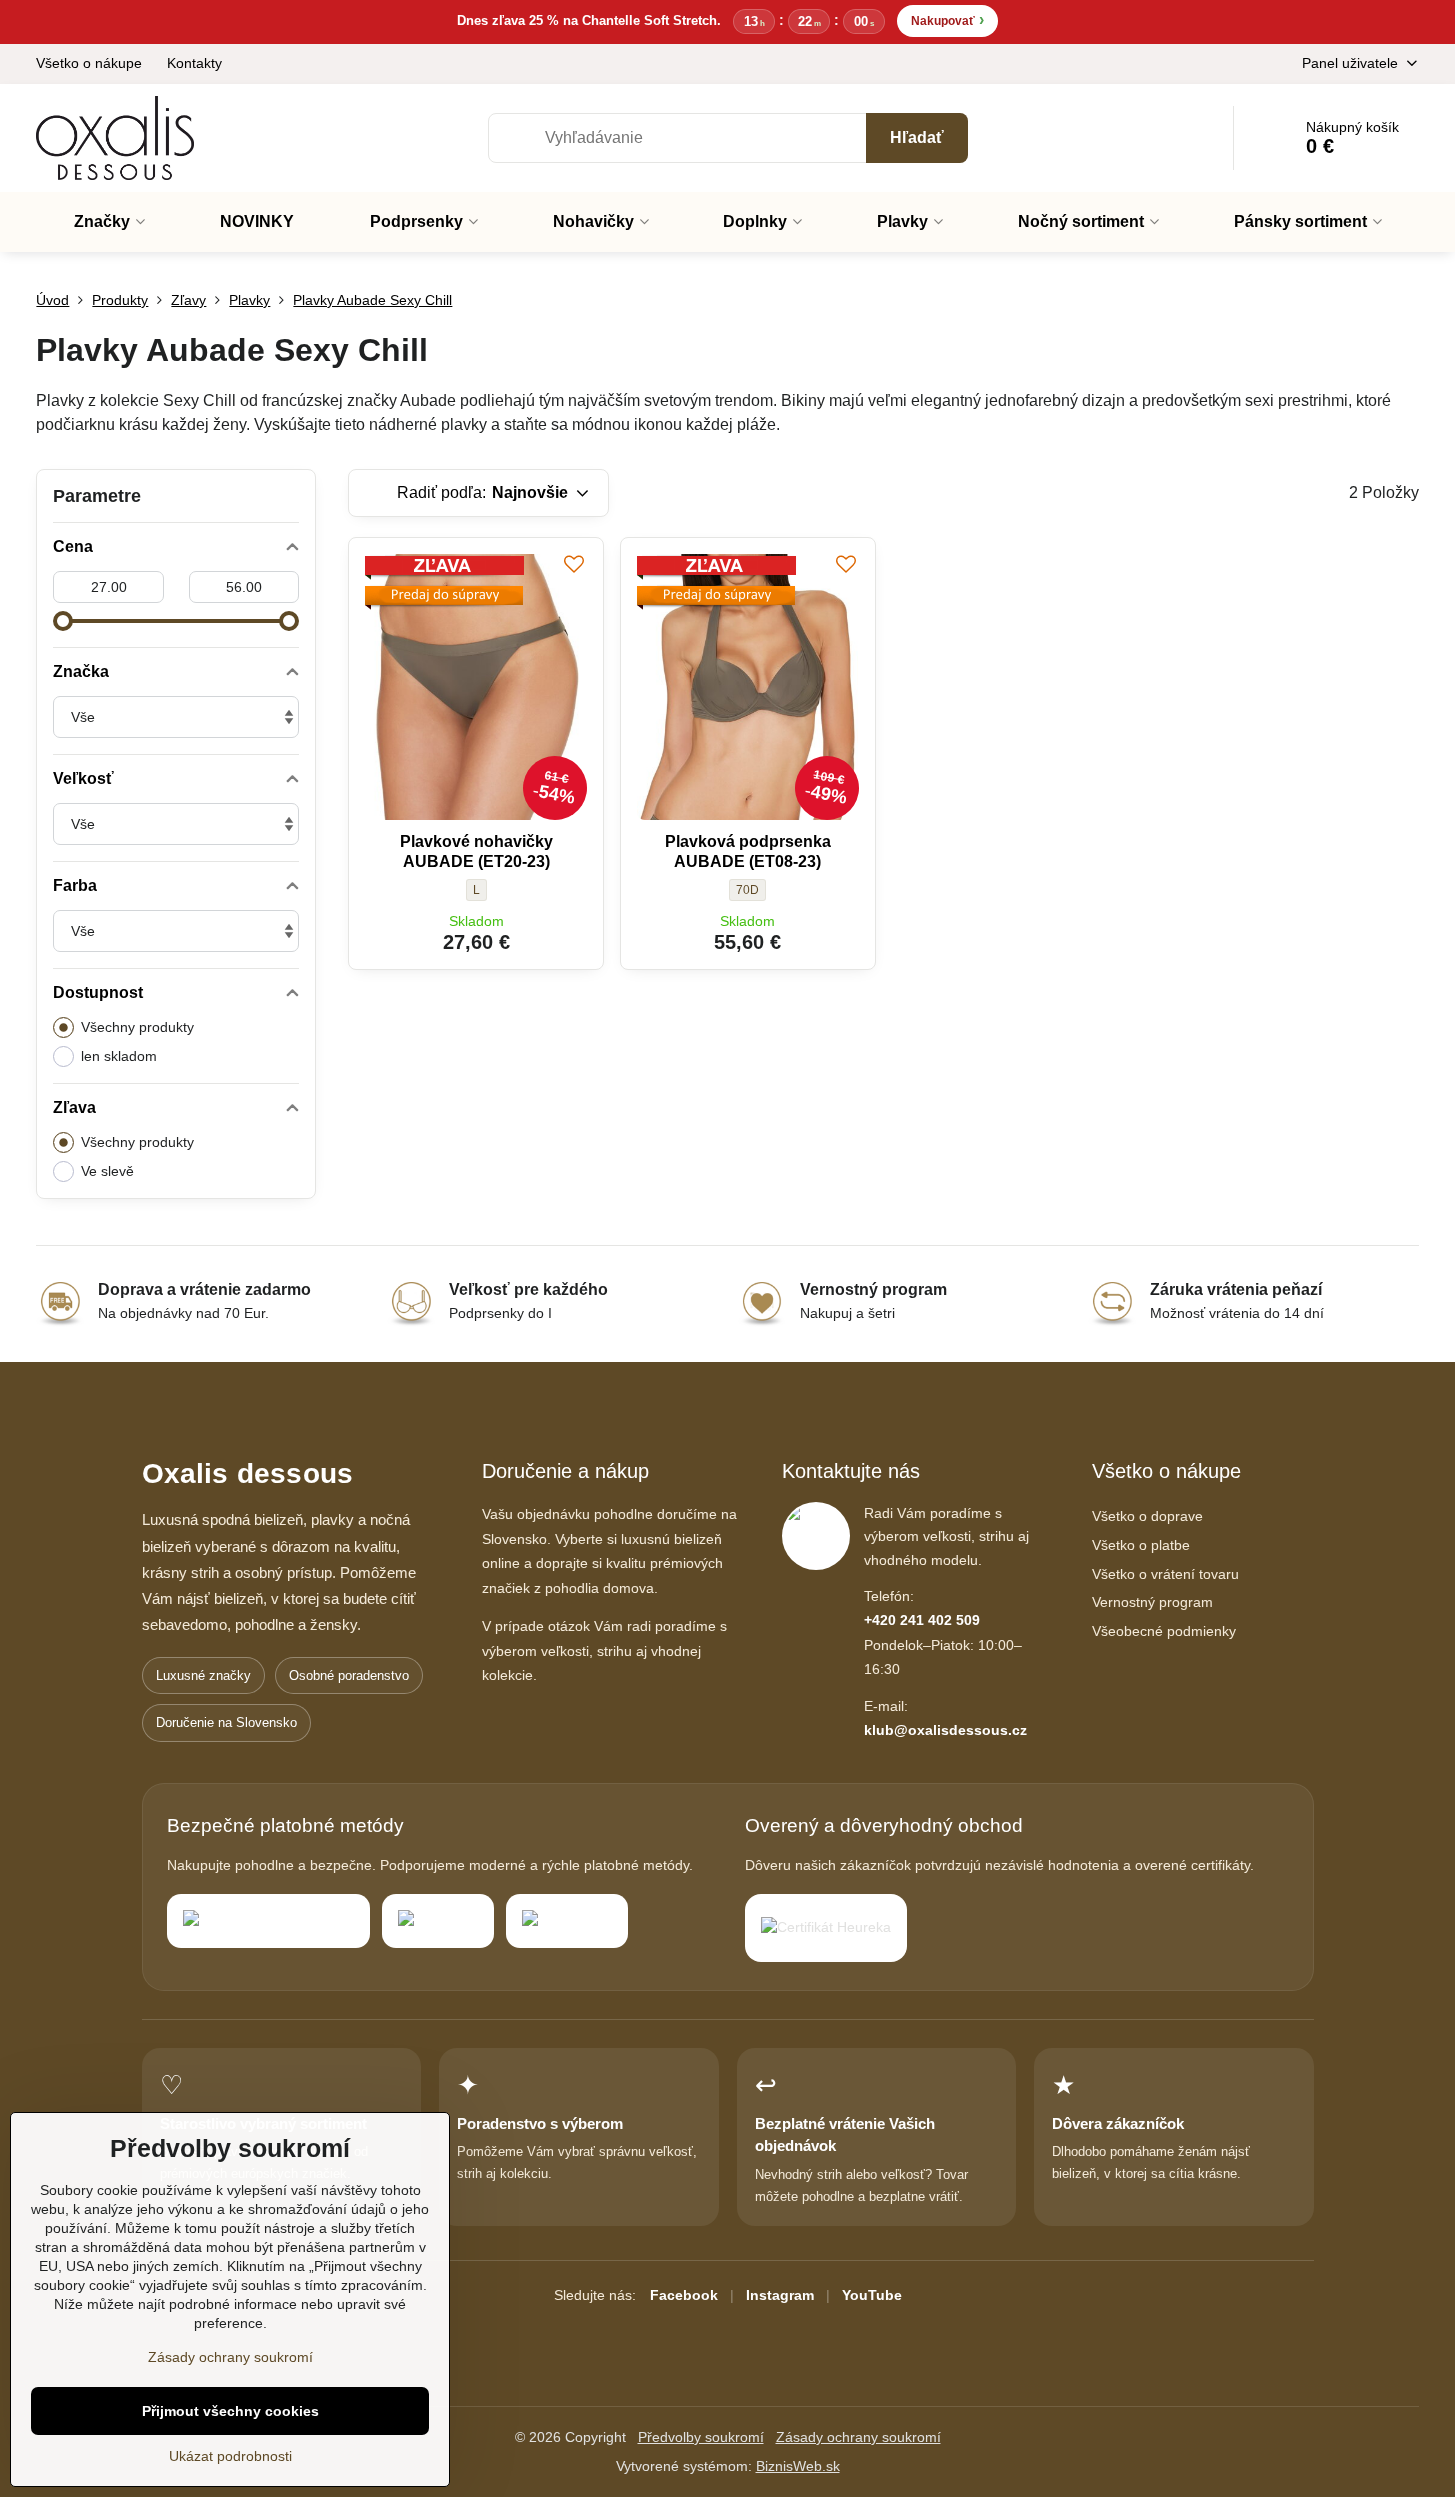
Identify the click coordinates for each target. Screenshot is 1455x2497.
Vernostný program (1152, 1602)
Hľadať (917, 137)
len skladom (119, 1056)
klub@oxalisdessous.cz (945, 1730)
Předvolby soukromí (701, 2437)
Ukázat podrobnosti (230, 2456)
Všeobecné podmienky (1164, 1631)
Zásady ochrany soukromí (858, 2437)
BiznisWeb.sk (798, 2466)
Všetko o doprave (1147, 1516)
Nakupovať (947, 19)
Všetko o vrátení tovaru (1165, 1574)
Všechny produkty (137, 1027)
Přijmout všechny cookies (230, 2411)
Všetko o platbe (1141, 1545)
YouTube (872, 2295)
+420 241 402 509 (922, 1620)
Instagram (780, 2295)
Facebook (684, 2295)
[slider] (63, 621)
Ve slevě (107, 1171)
